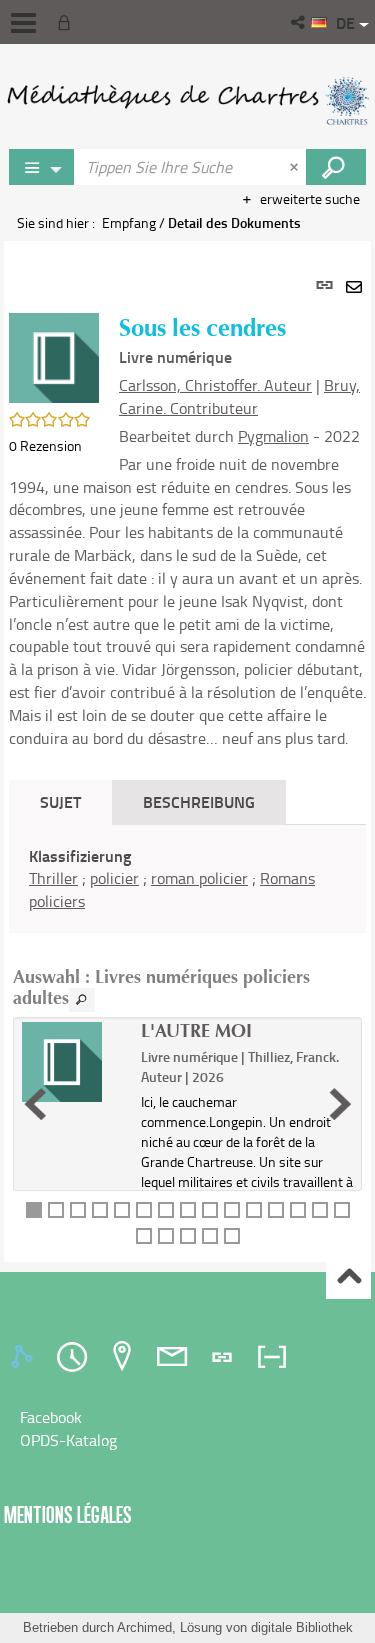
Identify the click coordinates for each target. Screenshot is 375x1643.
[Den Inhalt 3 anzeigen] (78, 1210)
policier (114, 878)
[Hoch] (348, 1277)
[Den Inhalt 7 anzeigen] (166, 1210)
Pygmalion (273, 436)
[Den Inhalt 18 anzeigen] (188, 1236)
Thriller (53, 878)
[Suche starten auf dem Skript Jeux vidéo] (336, 167)
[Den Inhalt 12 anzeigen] (276, 1210)
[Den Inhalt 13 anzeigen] (298, 1210)
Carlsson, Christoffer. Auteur (215, 385)
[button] (299, 22)
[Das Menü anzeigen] (23, 23)
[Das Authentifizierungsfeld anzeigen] (68, 22)
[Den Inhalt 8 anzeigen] (188, 1210)
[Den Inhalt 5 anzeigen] (122, 1210)
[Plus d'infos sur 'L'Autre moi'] (74, 1062)
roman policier (199, 878)
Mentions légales (68, 1514)
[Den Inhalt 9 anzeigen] (210, 1210)
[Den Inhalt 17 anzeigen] (166, 1236)
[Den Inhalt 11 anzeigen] (254, 1210)
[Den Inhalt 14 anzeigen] (320, 1210)
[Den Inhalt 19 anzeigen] (210, 1236)
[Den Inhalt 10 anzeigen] (232, 1210)
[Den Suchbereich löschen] (296, 167)
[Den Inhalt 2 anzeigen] (56, 1210)
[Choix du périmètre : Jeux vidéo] (42, 167)
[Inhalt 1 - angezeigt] (34, 1210)
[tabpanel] (187, 751)
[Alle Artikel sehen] (82, 1000)
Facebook (51, 1417)
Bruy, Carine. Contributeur (239, 396)
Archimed (144, 1627)
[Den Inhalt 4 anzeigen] (100, 1210)
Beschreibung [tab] (199, 801)
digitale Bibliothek (302, 1627)
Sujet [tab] (60, 801)
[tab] (25, 1357)
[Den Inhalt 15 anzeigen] (342, 1210)
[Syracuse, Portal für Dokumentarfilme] (187, 100)
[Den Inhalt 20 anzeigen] (232, 1236)
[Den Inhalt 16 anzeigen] (144, 1236)
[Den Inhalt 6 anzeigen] (144, 1210)
